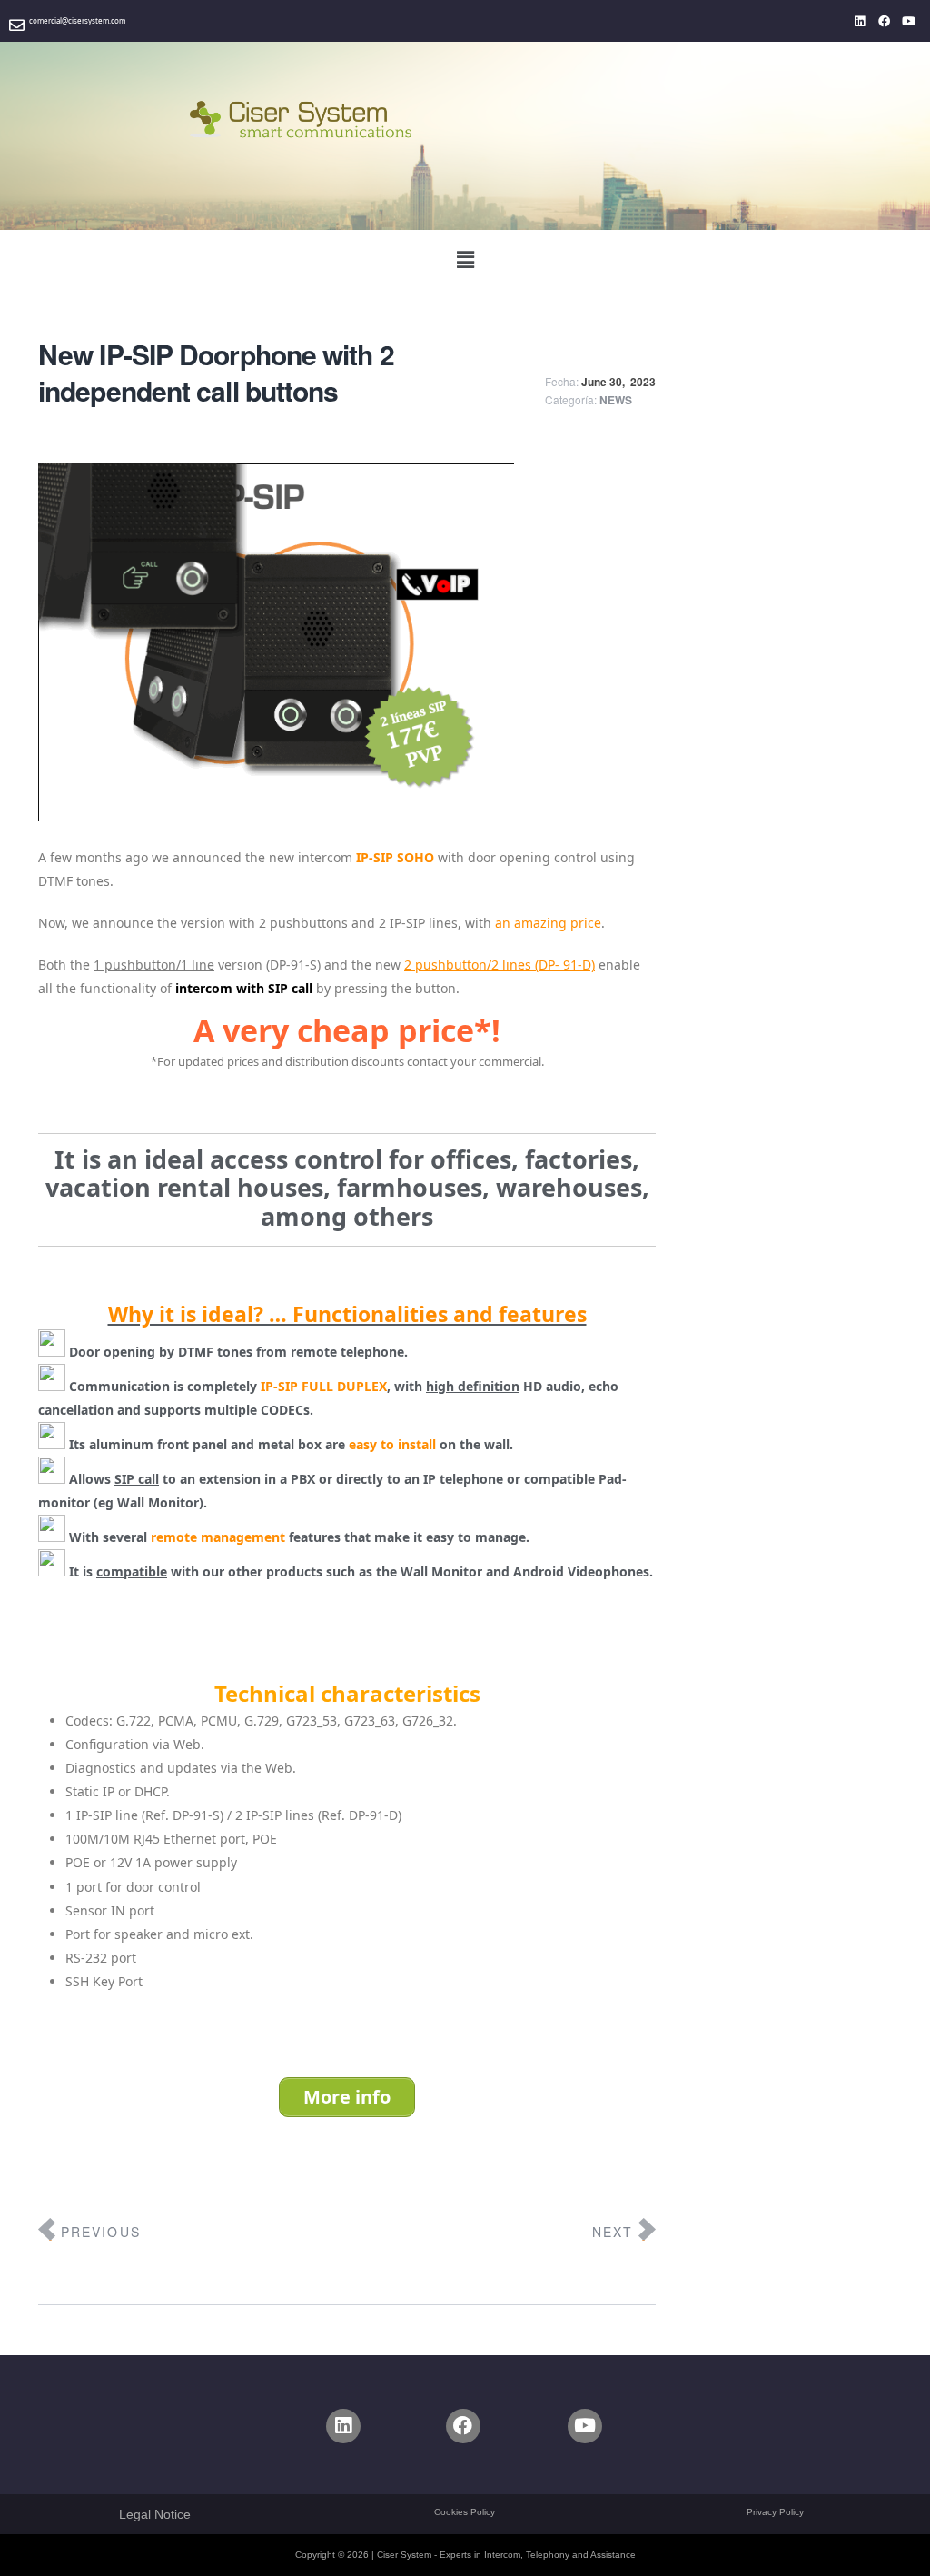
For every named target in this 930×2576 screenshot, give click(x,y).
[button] (465, 260)
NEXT (613, 2232)
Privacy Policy (775, 2512)
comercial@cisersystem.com (77, 20)
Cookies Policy (465, 2512)
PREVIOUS (101, 2232)
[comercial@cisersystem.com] (17, 25)
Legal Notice (155, 2514)
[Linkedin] (860, 21)
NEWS (616, 400)
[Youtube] (909, 21)
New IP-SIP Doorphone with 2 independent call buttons (216, 372)
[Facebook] (885, 21)
